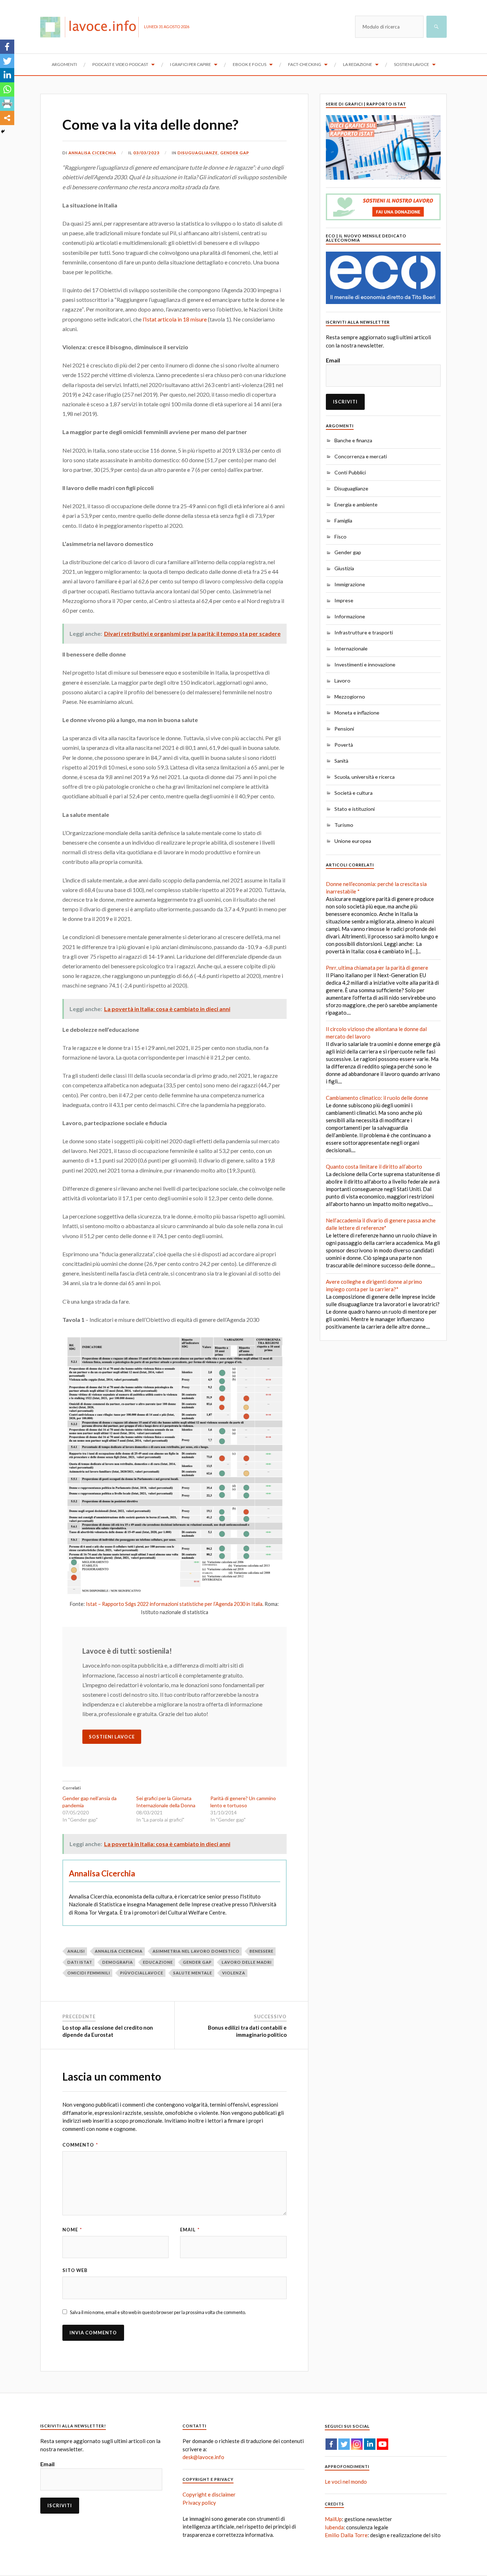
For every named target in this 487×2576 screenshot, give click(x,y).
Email (190, 2230)
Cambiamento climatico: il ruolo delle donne (377, 1098)
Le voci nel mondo (346, 2482)
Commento (80, 2145)
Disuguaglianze (198, 153)
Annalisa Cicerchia (92, 153)
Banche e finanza (353, 440)
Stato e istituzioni (355, 809)
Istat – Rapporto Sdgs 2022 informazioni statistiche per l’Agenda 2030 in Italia (174, 1604)
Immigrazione (350, 584)
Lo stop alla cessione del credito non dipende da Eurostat (108, 2031)
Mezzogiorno (350, 697)
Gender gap (235, 153)
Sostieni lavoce (412, 64)
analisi (76, 1951)
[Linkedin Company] (370, 2444)
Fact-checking (305, 64)
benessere (262, 1951)
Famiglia (343, 521)
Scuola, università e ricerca (365, 777)
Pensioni (344, 729)
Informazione (350, 616)
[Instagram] (357, 2444)
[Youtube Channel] (383, 2444)
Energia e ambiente (356, 504)
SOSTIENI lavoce (112, 1737)
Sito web (75, 2270)
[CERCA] (437, 27)
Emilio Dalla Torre (346, 2535)
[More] (7, 118)
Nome (72, 2230)
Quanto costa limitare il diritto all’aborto (374, 1166)
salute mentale (193, 1973)
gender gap (197, 1962)
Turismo (344, 825)
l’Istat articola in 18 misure (175, 319)
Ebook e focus (250, 64)
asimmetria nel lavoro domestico (196, 1951)
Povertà (344, 745)
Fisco (340, 537)
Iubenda (334, 2527)
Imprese (344, 600)
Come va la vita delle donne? (150, 124)
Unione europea (353, 841)
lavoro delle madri (247, 1962)
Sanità (341, 761)
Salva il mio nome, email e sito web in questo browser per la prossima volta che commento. (158, 2312)
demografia (118, 1962)
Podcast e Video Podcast (120, 64)
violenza (234, 1973)
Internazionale (351, 648)
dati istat (80, 1962)
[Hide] (3, 132)
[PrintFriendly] (7, 104)
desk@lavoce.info (203, 2457)
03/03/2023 (147, 153)
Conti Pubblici (350, 472)
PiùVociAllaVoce (142, 1973)
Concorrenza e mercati (361, 456)
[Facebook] (7, 47)
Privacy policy (199, 2503)
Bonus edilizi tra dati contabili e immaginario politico (247, 2031)
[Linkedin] (7, 75)
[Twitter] (7, 61)
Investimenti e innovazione (365, 664)
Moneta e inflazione (357, 713)
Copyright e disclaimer (209, 2494)
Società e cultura (353, 793)
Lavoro (342, 681)
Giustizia (344, 568)
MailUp (333, 2519)
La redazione (358, 64)
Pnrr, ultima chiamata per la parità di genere (377, 968)
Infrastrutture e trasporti (364, 632)
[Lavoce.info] (92, 27)
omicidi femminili (89, 1973)
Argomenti (64, 64)
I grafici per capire (191, 64)
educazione (158, 1962)
